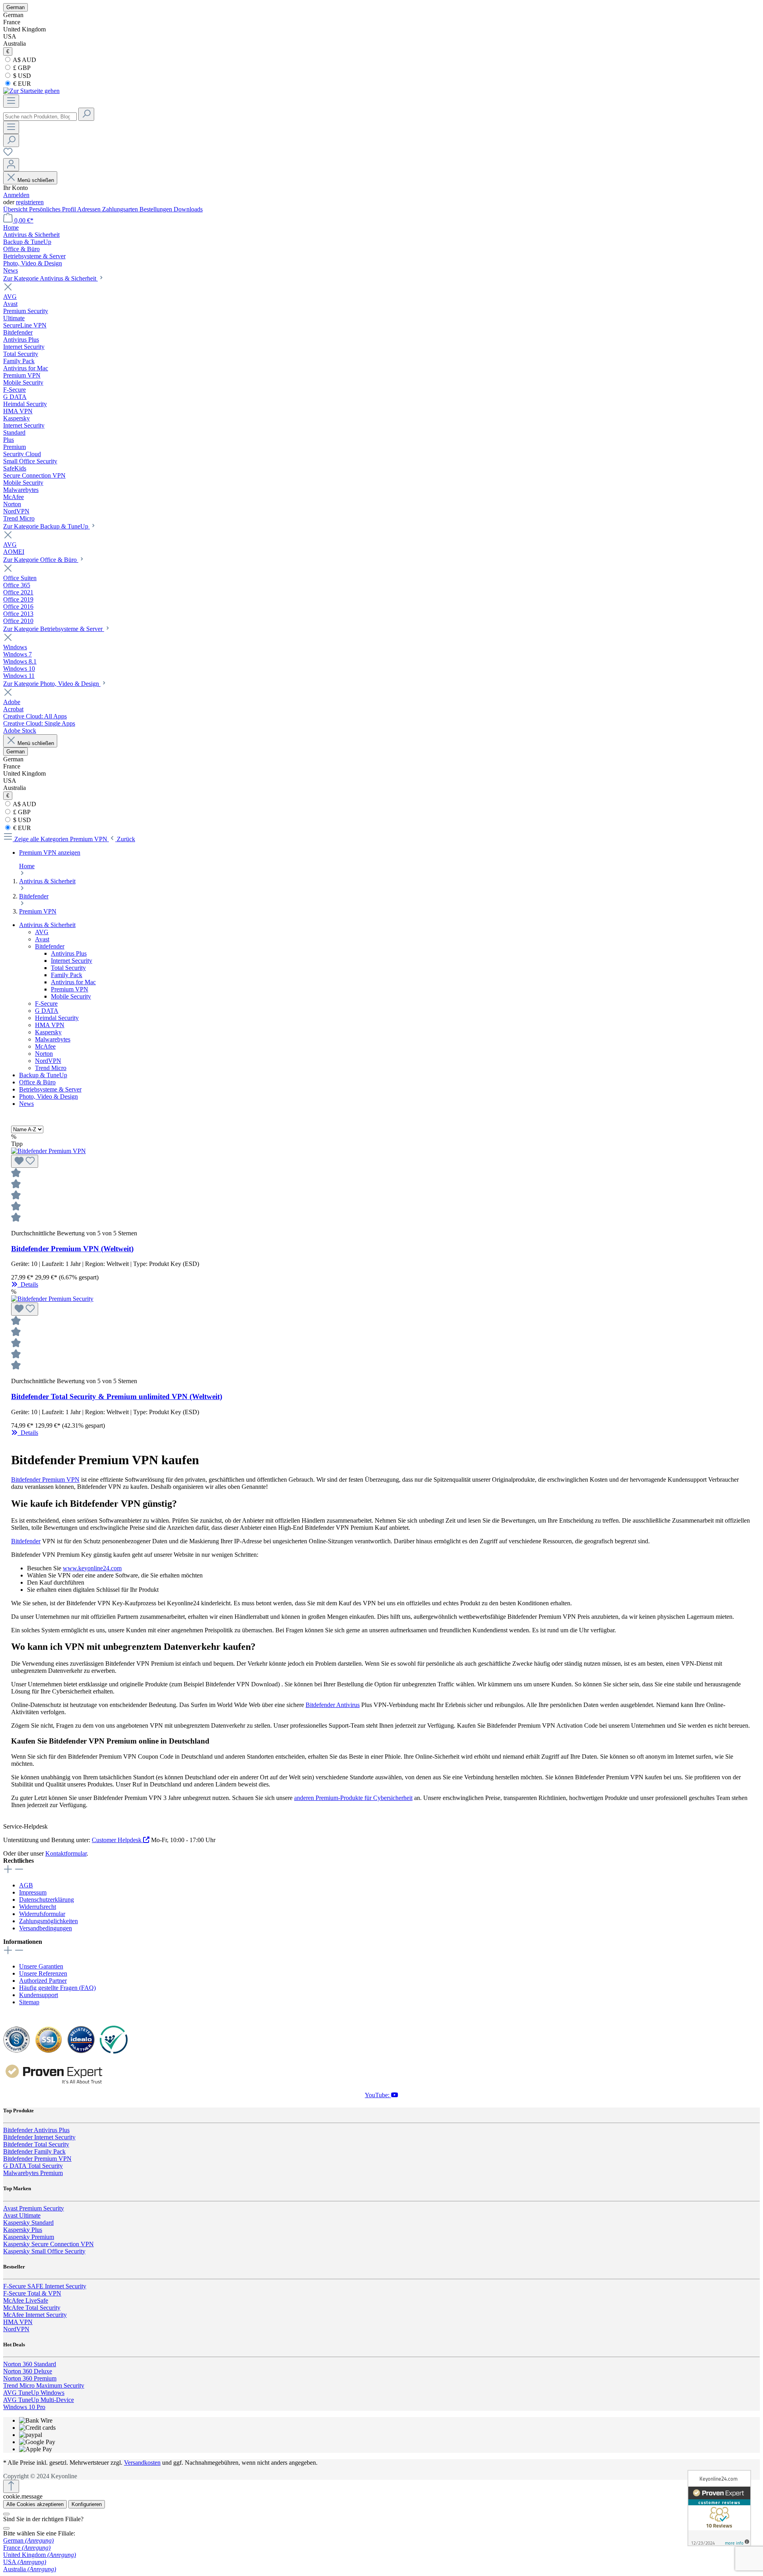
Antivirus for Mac (73, 982)
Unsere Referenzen (43, 1973)
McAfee (45, 1046)
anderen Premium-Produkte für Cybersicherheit (353, 1798)
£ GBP (21, 68)
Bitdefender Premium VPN (45, 1480)
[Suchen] (86, 114)
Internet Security (72, 961)
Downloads (188, 209)
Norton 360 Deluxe (28, 2371)
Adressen (90, 209)
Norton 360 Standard (30, 2364)
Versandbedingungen (46, 1928)
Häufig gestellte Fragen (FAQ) (57, 1988)
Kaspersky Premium (29, 2237)
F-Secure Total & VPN (32, 2293)
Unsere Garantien (41, 1966)
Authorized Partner (43, 1981)
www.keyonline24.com (92, 1568)
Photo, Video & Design (48, 1096)
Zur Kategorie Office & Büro (41, 560)
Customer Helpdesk (117, 1840)
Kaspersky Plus (23, 2230)
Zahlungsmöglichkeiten (48, 1921)
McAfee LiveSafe (26, 2300)
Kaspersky (48, 1032)
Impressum (33, 1892)
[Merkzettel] (8, 154)
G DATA (47, 1011)
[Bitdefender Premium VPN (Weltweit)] (48, 1151)
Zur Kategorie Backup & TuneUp (46, 526)
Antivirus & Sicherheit (47, 925)
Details (28, 1284)
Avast (42, 939)
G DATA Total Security (33, 2166)
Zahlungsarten (121, 209)
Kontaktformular (66, 1853)
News (26, 1104)
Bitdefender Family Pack (34, 2151)
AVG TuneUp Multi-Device (39, 2400)
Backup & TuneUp (43, 1075)
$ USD (21, 76)
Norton (44, 1054)
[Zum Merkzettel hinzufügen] (25, 1161)
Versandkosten (142, 2463)
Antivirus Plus (69, 953)
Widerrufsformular (42, 1914)
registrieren (30, 202)
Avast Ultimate (22, 2215)
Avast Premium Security (34, 2208)
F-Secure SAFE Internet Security (45, 2286)
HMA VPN (50, 1025)
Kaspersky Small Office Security (44, 2251)
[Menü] (11, 101)
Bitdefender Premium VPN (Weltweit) (72, 1249)
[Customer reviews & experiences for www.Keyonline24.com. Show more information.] (719, 2508)
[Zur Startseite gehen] (31, 91)
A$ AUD (24, 60)
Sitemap (29, 2002)
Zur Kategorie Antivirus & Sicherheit (50, 278)
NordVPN (48, 1061)
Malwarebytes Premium (33, 2173)
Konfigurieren (87, 2504)
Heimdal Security (57, 1018)
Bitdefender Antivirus (333, 1705)
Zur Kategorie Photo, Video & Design (52, 684)
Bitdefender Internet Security (39, 2137)
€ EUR (21, 84)
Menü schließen (36, 180)
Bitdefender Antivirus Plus (36, 2130)
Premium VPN (70, 989)
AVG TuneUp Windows (34, 2393)
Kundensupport (39, 1995)
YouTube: (378, 2095)
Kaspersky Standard (28, 2223)
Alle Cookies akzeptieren (35, 2504)
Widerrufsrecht (38, 1907)
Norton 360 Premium (30, 2378)
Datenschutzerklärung (46, 1900)
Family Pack (67, 975)
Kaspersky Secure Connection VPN (48, 2244)
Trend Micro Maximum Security (44, 2385)
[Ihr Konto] (11, 165)
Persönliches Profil (53, 209)
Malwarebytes (53, 1039)
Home (27, 866)
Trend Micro (51, 1068)
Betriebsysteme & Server (50, 1089)
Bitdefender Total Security (36, 2144)
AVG (42, 932)
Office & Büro (37, 1082)
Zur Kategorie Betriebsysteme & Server (54, 629)
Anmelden (16, 195)
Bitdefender (50, 946)
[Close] (6, 2514)
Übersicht (16, 209)
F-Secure (46, 1003)
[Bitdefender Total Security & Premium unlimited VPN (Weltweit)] (52, 1299)
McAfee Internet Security (35, 2315)
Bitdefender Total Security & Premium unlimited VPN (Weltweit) (117, 1396)
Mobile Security (71, 996)
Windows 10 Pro (24, 2407)
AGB (26, 1885)
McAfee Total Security (32, 2308)
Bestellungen (157, 209)
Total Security (68, 968)
